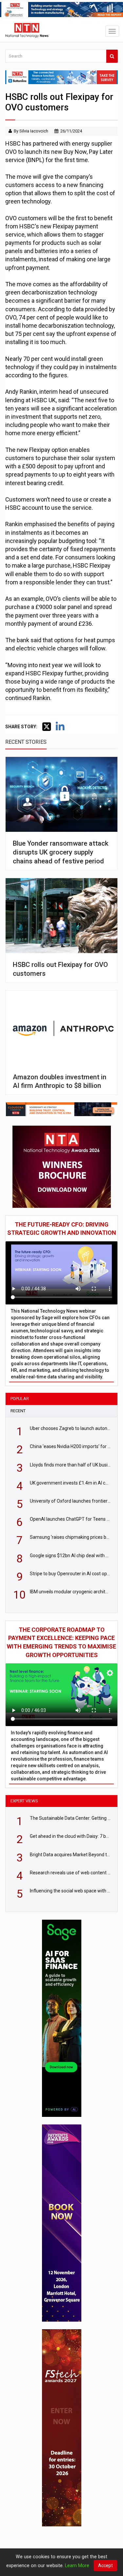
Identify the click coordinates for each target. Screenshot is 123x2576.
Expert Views (24, 1801)
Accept (105, 2565)
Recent (18, 1411)
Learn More (77, 2565)
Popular (20, 1399)
